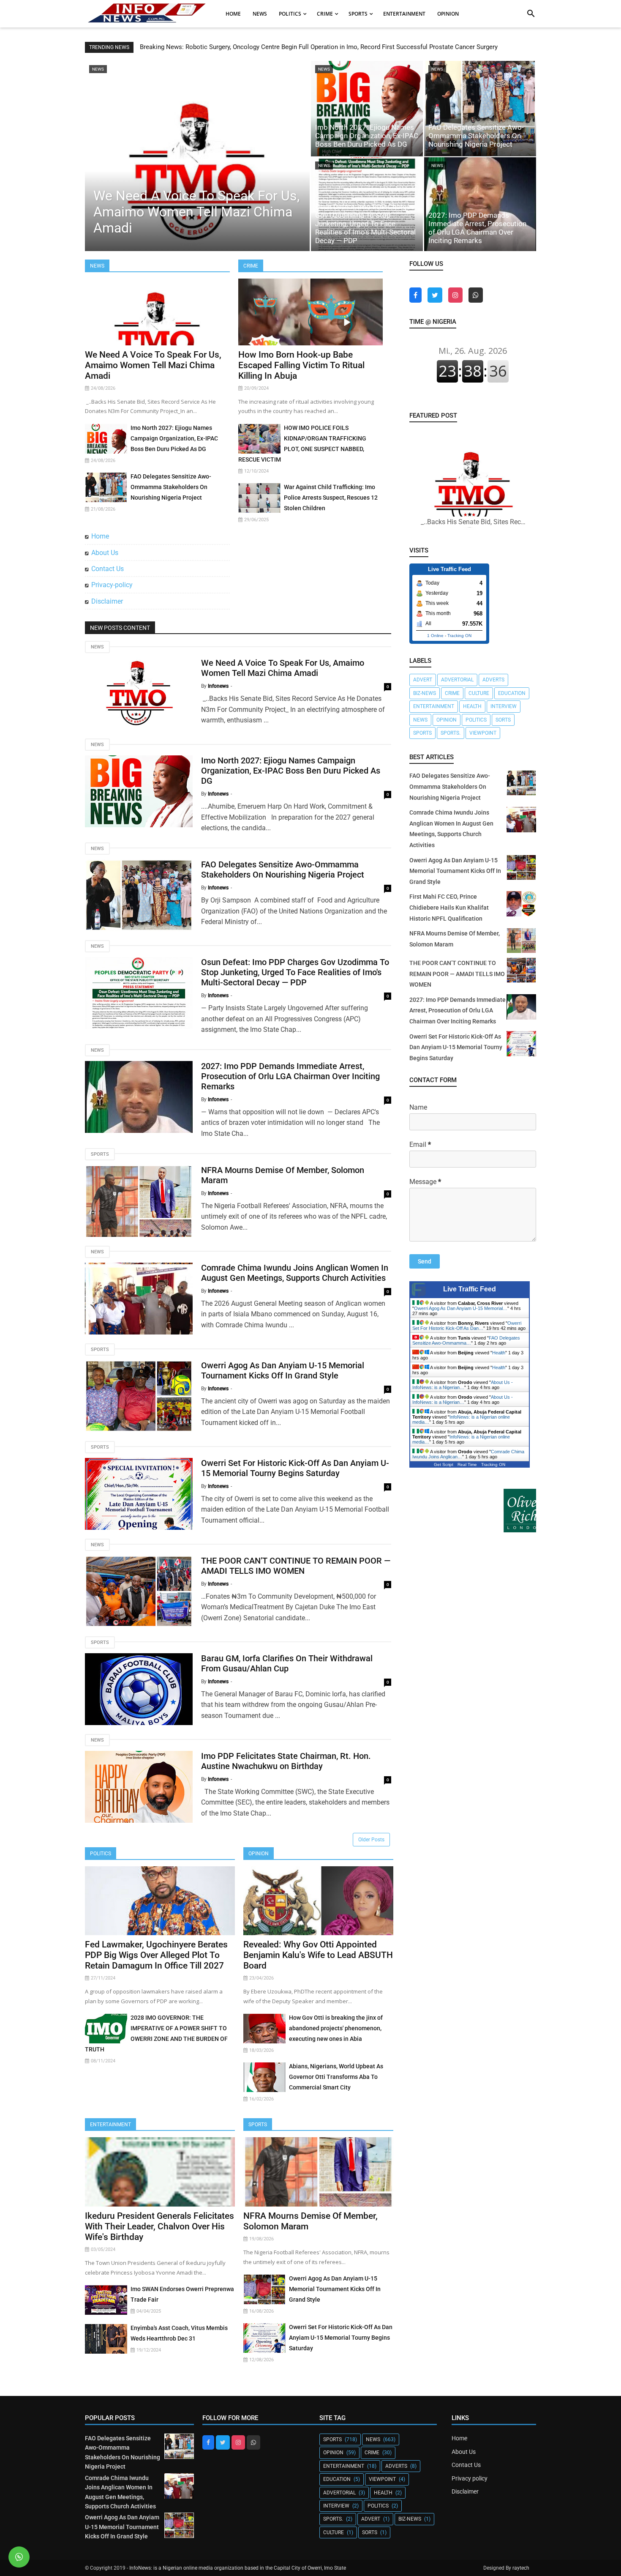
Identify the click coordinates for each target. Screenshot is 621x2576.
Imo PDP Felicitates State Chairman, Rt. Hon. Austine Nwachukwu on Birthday (286, 1761)
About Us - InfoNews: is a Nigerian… (463, 1385)
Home (100, 536)
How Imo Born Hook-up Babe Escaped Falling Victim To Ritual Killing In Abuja (301, 365)
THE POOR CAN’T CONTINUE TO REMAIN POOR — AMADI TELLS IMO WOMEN (296, 1566)
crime (452, 693)
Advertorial (457, 680)
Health (472, 706)
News (97, 266)
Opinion (259, 1854)
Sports (100, 1154)
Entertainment (110, 2125)
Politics (101, 1854)
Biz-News (425, 693)
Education (512, 693)
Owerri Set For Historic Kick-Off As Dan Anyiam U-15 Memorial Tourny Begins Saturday (295, 1468)
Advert (423, 680)
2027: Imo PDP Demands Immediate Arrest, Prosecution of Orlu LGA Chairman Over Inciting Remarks (477, 228)
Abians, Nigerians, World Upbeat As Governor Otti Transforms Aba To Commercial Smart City (336, 2077)
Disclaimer (107, 601)
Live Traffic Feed (470, 1289)
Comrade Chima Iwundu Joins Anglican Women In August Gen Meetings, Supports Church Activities (295, 1273)
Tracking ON (459, 636)
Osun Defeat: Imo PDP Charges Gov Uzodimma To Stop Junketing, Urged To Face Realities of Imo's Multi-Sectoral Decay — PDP (365, 224)
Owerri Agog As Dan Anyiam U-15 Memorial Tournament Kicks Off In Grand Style (283, 1370)
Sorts (503, 720)
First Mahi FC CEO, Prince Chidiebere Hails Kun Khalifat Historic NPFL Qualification (449, 907)
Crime (251, 266)
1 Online (435, 636)
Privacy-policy (112, 585)
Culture (479, 693)
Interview (504, 706)
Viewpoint (483, 733)
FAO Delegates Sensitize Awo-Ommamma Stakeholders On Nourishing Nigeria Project (476, 136)
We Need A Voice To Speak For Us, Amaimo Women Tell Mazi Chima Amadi (196, 212)
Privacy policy (470, 2478)
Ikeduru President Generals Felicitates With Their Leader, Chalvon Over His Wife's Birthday (159, 2226)
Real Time (467, 1464)
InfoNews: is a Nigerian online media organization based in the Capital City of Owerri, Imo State (238, 2568)
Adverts (493, 680)
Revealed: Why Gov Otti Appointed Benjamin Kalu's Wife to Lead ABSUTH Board (318, 1955)
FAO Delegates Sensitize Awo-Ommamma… (466, 1340)
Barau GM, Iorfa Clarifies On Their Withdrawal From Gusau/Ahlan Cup (287, 1663)
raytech (521, 2568)
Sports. (451, 733)
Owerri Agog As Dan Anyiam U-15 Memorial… (461, 1308)
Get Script (444, 1464)
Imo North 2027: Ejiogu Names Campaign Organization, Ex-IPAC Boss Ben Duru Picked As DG (367, 136)
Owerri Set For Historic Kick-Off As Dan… (467, 1326)
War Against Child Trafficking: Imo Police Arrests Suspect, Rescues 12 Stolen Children (331, 498)
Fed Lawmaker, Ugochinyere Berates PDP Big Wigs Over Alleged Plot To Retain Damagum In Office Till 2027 (156, 1955)
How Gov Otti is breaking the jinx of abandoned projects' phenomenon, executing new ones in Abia (336, 2028)
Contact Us (108, 569)
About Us (105, 553)
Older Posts (371, 1840)
